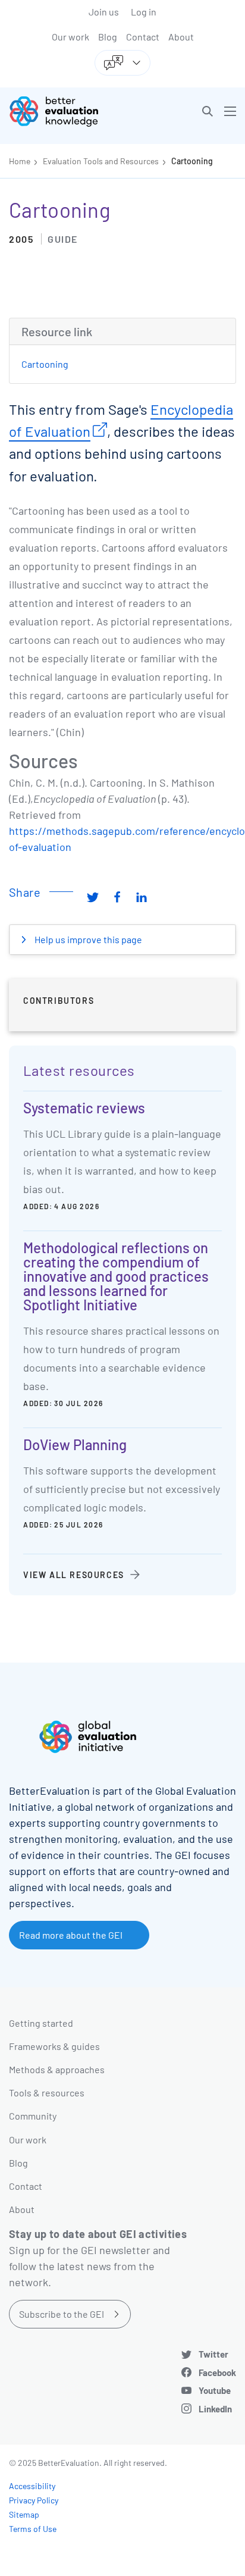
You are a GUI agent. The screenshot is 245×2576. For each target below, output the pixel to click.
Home (20, 161)
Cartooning (192, 161)
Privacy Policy (34, 2500)
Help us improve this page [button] (87, 939)
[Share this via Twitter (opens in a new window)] (93, 897)
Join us (104, 12)
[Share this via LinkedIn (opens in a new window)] (142, 897)
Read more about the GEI (71, 1935)
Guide (63, 239)
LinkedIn (215, 2409)
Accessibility (32, 2486)
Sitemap (24, 2514)
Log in (144, 12)
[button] (208, 111)
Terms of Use (33, 2529)
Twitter (213, 2354)
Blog (108, 37)
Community (33, 2116)
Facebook (217, 2372)
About (181, 37)
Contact (143, 37)
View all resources (74, 1575)
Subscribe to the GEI (62, 2314)
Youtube (215, 2390)
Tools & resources (47, 2093)
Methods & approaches (57, 2069)
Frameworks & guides (54, 2046)
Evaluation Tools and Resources (101, 161)
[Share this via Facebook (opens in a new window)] (117, 897)
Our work (70, 37)
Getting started (41, 2023)
